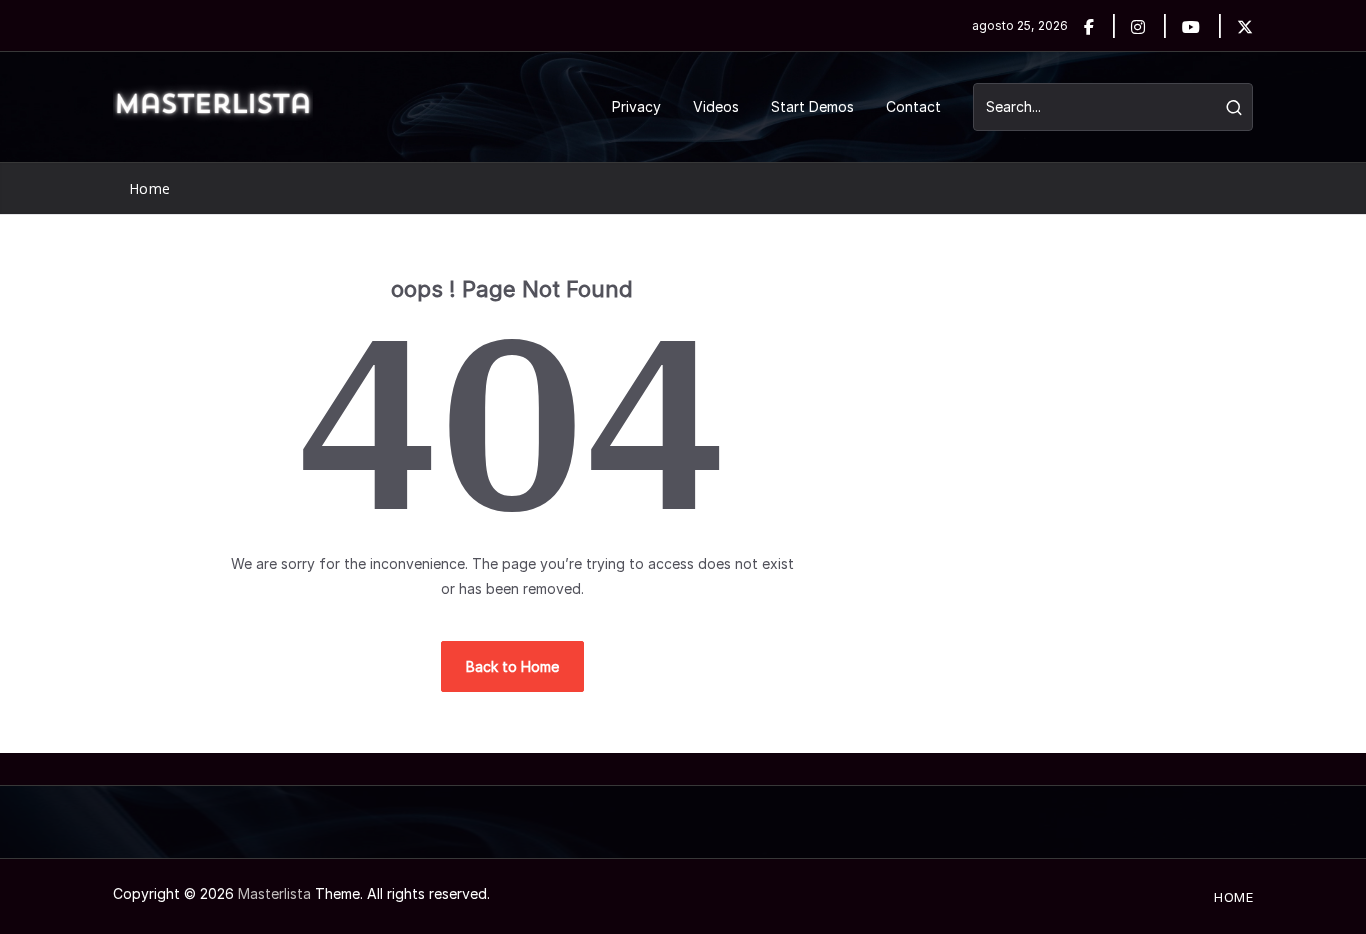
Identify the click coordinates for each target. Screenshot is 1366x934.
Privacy (636, 106)
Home (150, 188)
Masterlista (274, 893)
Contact (913, 106)
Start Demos (812, 106)
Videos (716, 106)
